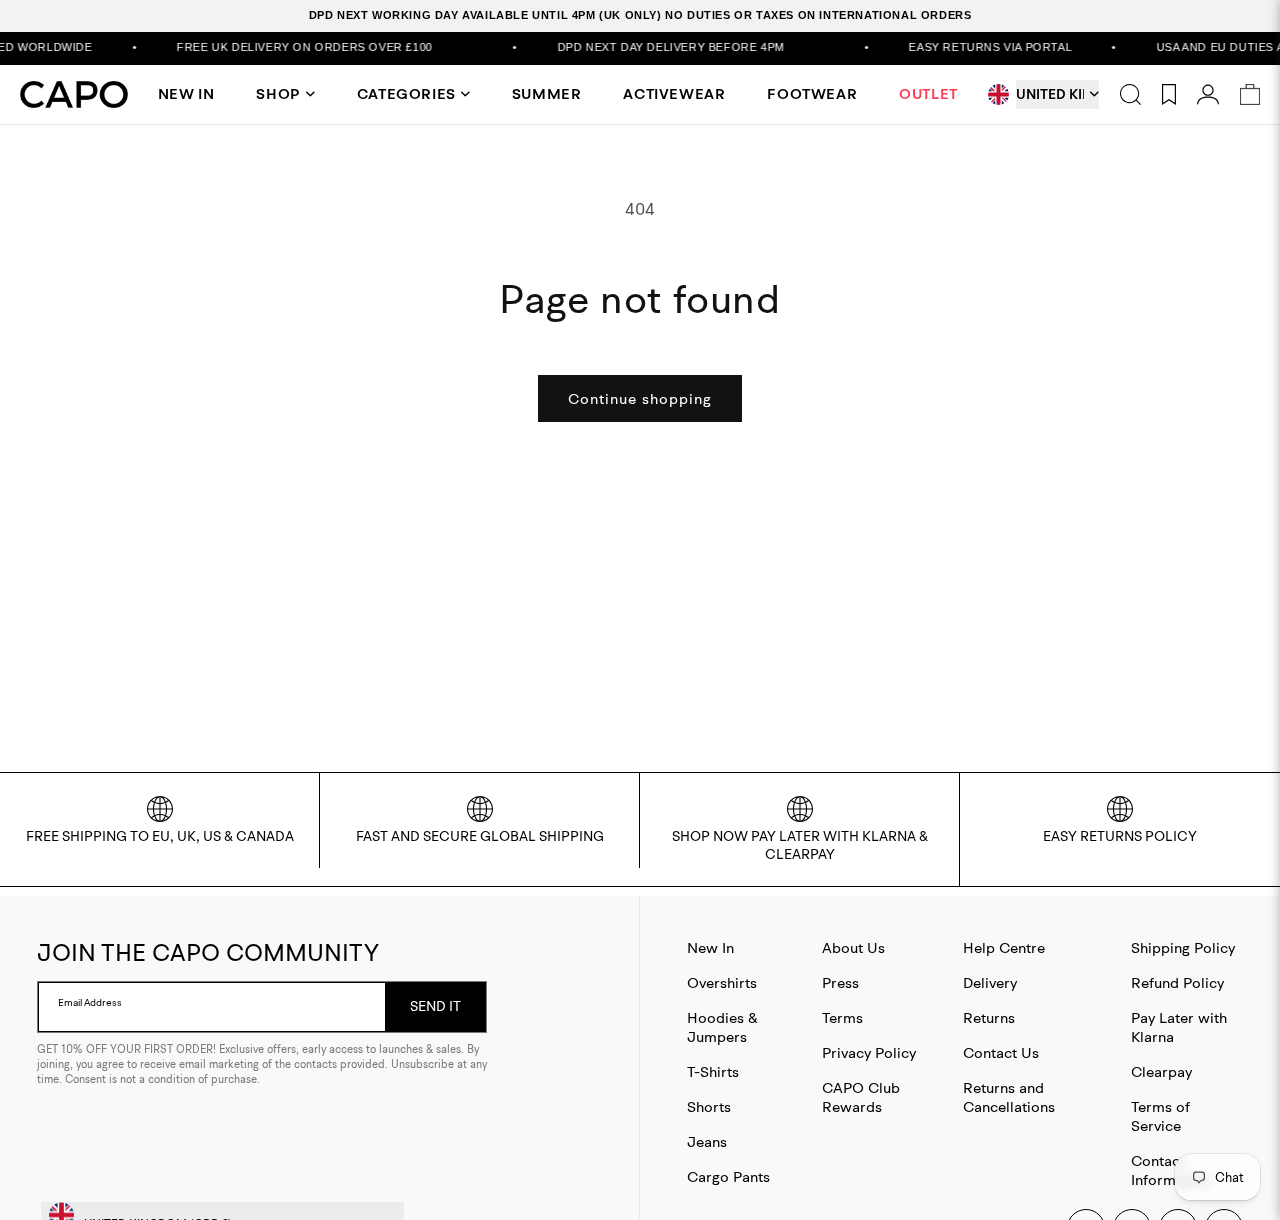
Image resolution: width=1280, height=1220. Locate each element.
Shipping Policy (1183, 947)
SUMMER (547, 94)
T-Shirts (713, 1071)
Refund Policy (1177, 982)
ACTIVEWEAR (674, 94)
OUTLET (928, 94)
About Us (853, 947)
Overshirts (722, 982)
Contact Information (1170, 1170)
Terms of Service (1160, 1116)
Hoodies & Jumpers (722, 1027)
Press (840, 982)
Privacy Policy (869, 1052)
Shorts (709, 1106)
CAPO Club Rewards (861, 1097)
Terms (842, 1017)
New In (710, 947)
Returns (989, 1017)
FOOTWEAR (812, 94)
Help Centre (1004, 947)
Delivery (990, 982)
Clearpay (1161, 1071)
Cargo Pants (728, 1176)
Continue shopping (640, 398)
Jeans (707, 1141)
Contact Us (1001, 1052)
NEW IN (186, 94)
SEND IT (435, 1006)
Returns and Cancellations (1009, 1097)
